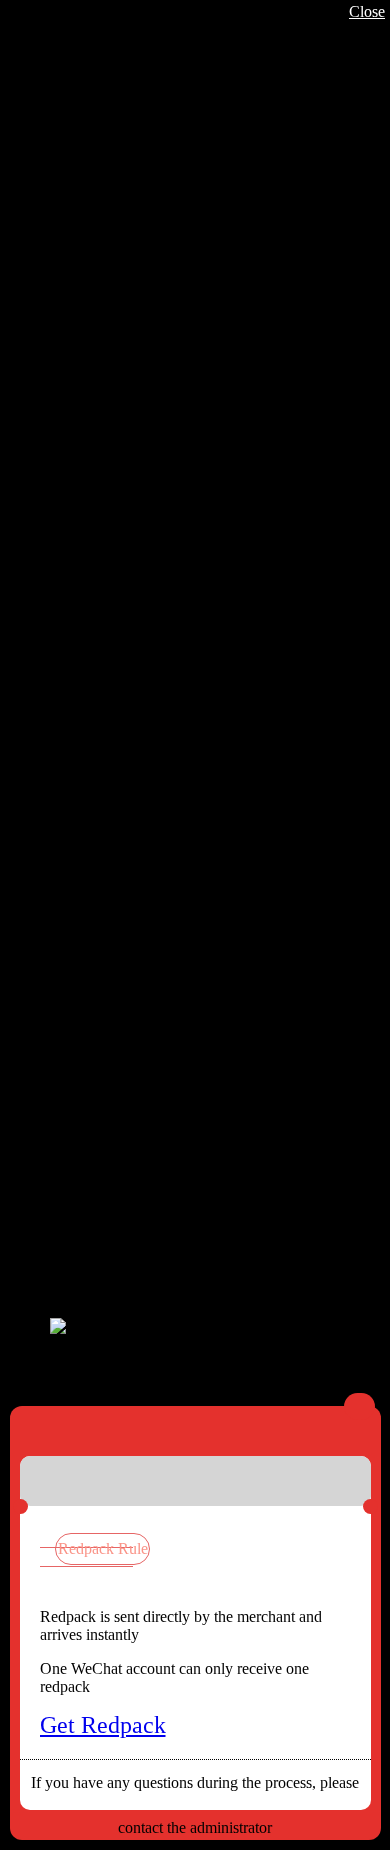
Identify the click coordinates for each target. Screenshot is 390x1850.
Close (367, 11)
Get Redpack (103, 1725)
